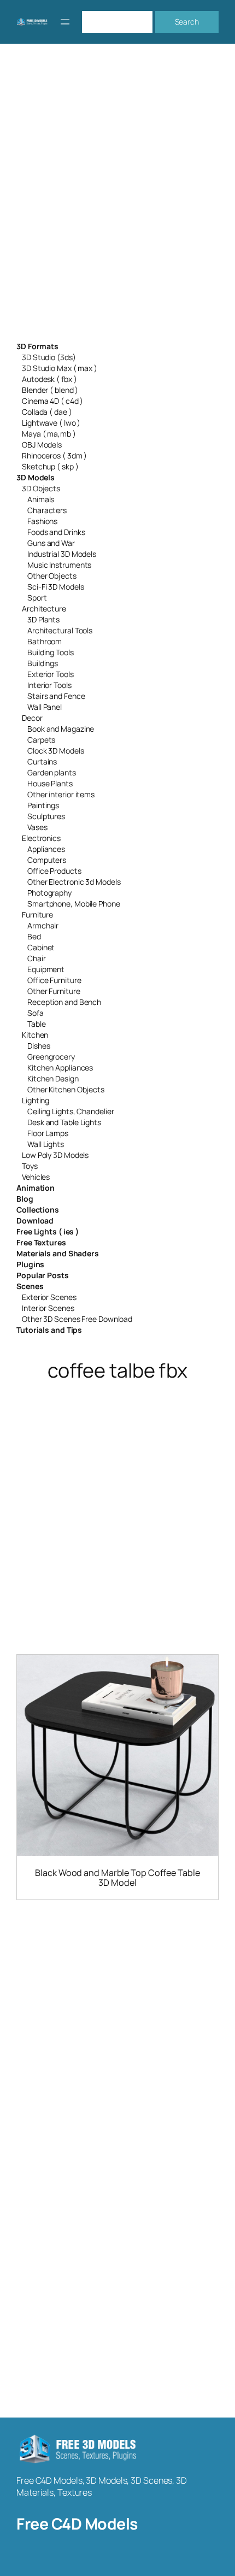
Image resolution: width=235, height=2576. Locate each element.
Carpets (41, 740)
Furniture (37, 914)
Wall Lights (46, 1144)
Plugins (30, 1264)
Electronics (41, 838)
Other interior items (61, 794)
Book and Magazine (61, 729)
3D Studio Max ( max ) (60, 368)
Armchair (43, 925)
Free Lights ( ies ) (48, 1231)
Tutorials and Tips (49, 1330)
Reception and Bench (64, 1002)
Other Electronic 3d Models (74, 882)
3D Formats (37, 346)
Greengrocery (51, 1057)
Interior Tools (49, 685)
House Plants (50, 783)
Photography (49, 893)
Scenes (30, 1286)
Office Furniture (54, 980)
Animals (41, 499)
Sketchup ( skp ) (50, 466)
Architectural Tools (60, 630)
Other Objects (52, 576)
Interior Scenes (48, 1308)
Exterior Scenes (49, 1297)
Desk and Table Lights (64, 1122)
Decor (32, 718)
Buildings (43, 663)
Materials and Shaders (58, 1253)
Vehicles (36, 1177)
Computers (47, 860)
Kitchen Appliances (60, 1068)
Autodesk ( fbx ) (49, 379)
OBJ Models (42, 445)
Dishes (39, 1046)
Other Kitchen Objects (66, 1089)
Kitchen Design (53, 1078)
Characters (47, 510)
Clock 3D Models (56, 751)
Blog (25, 1199)
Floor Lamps (48, 1133)
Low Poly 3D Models (55, 1155)
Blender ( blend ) (50, 390)
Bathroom (45, 641)
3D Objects (41, 488)
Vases (37, 827)
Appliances (46, 849)
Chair (37, 958)
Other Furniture (54, 991)
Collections (38, 1210)
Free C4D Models (77, 2524)
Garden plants (52, 772)
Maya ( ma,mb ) (49, 434)
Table (37, 1024)
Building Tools (51, 652)
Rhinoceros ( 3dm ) (54, 455)
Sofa (36, 1013)
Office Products (54, 871)
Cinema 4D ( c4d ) (52, 401)
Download (35, 1221)
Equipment (46, 969)
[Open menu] (65, 22)
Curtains (42, 761)
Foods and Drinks (56, 532)
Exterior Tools (51, 674)
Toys (30, 1166)
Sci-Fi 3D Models (55, 587)
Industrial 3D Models (62, 554)
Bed (34, 936)
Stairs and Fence (56, 696)
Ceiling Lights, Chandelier (70, 1111)
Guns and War (51, 543)
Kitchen (35, 1035)
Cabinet (41, 947)
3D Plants (43, 619)
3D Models (36, 477)
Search (187, 22)
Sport (37, 598)
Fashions (42, 521)
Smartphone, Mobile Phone (74, 904)
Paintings (43, 805)
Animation (36, 1188)
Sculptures (46, 816)
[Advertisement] (117, 199)
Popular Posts (43, 1275)
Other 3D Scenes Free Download (77, 1319)
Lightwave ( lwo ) (51, 423)
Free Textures (41, 1242)
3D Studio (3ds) (49, 357)
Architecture (44, 608)
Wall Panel (45, 707)
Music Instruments (59, 565)
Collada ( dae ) (47, 412)
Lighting (36, 1100)
